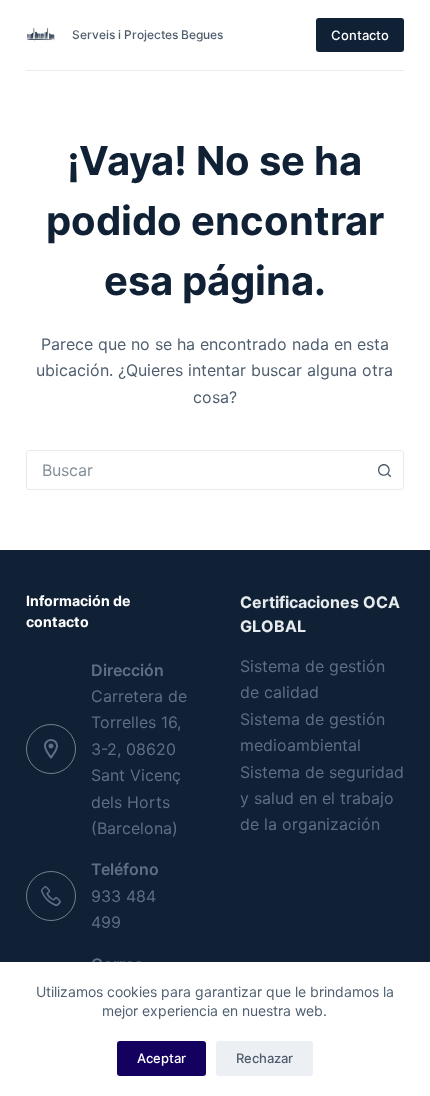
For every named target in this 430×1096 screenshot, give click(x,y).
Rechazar (264, 1058)
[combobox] (196, 470)
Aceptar (161, 1058)
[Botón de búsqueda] (384, 470)
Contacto (360, 35)
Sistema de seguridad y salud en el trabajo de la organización (322, 798)
